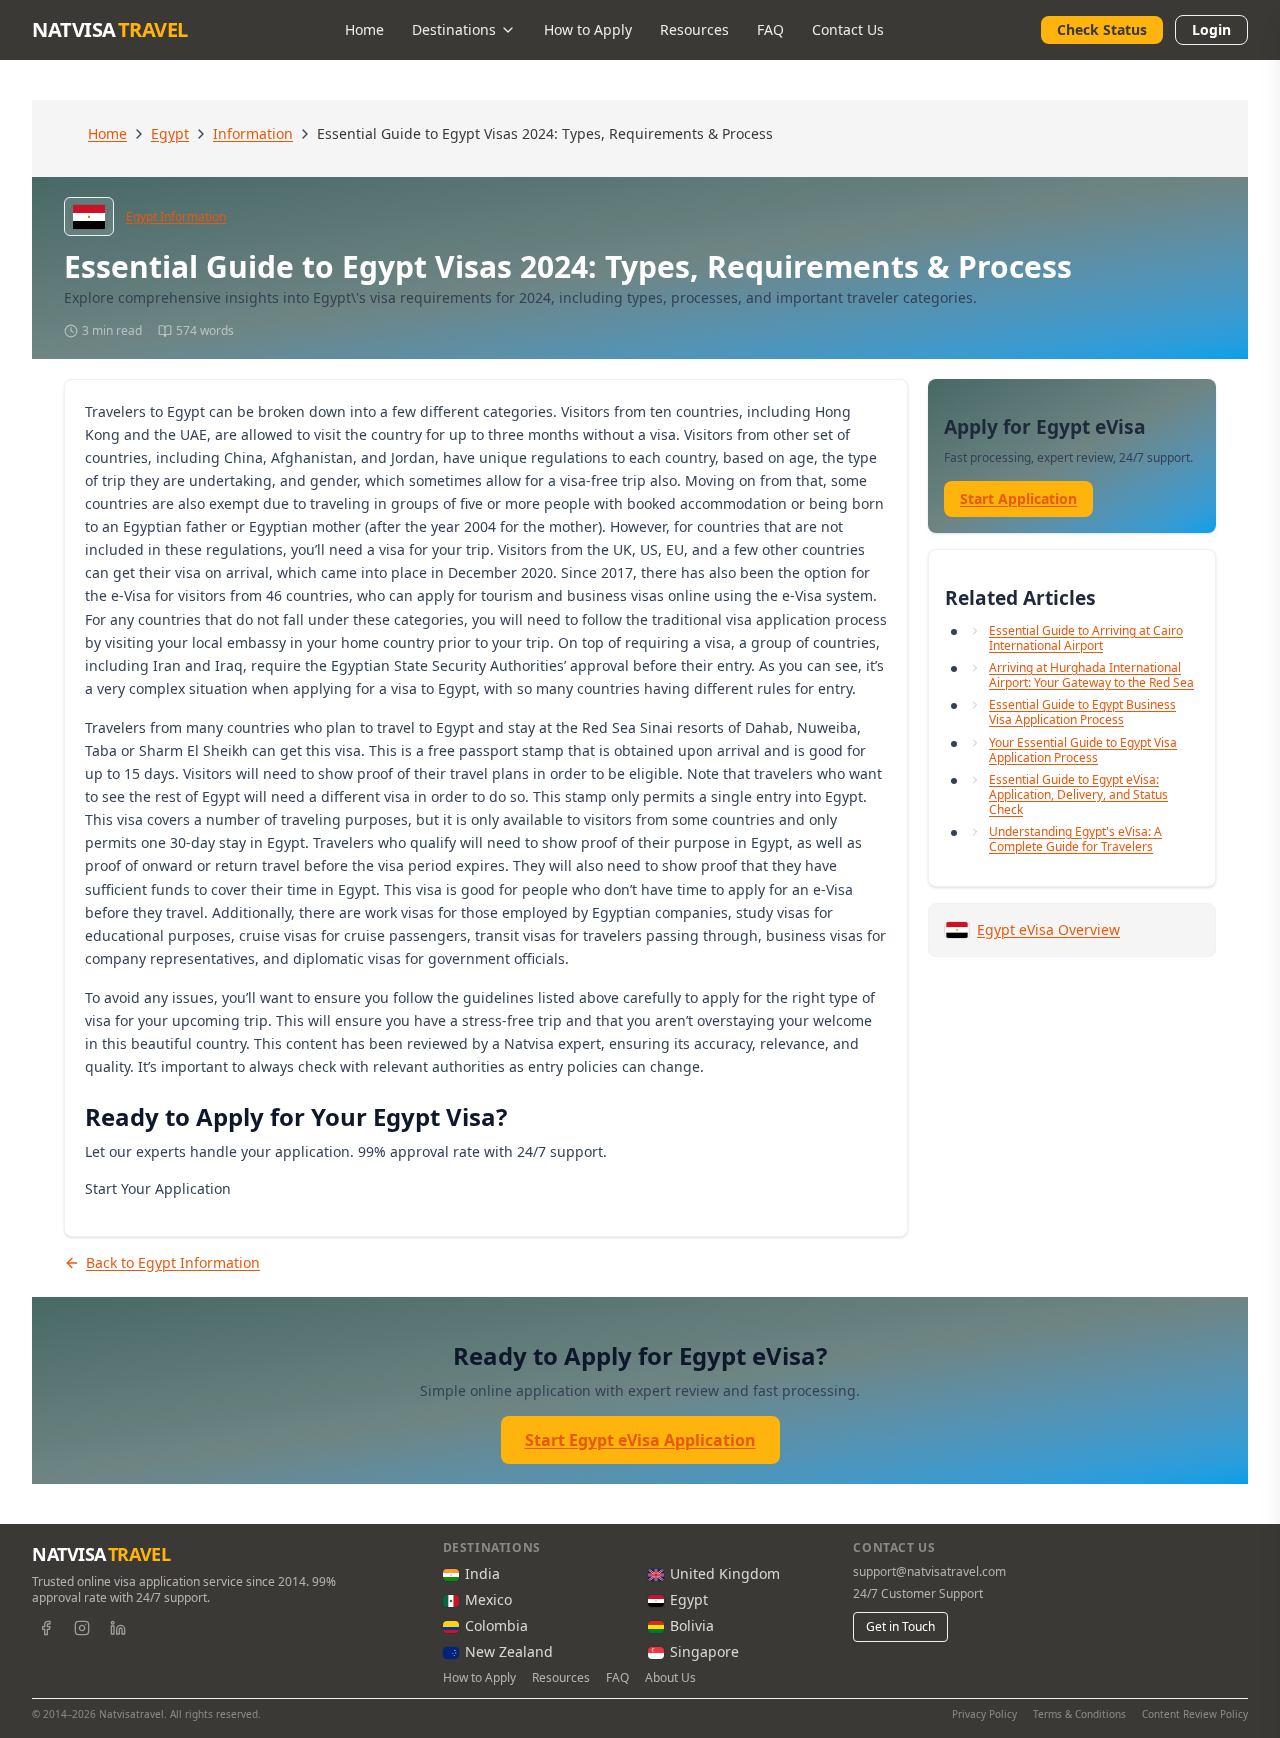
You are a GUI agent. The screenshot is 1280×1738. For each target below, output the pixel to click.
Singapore (704, 1651)
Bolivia (692, 1625)
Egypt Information (176, 217)
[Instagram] (82, 1628)
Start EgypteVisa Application (640, 1440)
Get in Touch (900, 1626)
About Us (670, 1678)
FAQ (770, 29)
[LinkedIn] (118, 1628)
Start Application (1018, 498)
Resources (694, 29)
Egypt (170, 133)
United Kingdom (725, 1573)
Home (364, 29)
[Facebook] (46, 1628)
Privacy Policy (984, 1714)
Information (253, 133)
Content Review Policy (1195, 1714)
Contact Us (848, 29)
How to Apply (588, 29)
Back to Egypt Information (173, 1262)
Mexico (488, 1599)
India (482, 1573)
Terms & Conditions (1079, 1714)
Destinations (454, 29)
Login (1211, 29)
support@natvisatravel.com (929, 1572)
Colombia (496, 1625)
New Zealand (509, 1651)
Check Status (1102, 29)
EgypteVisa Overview (1048, 929)
